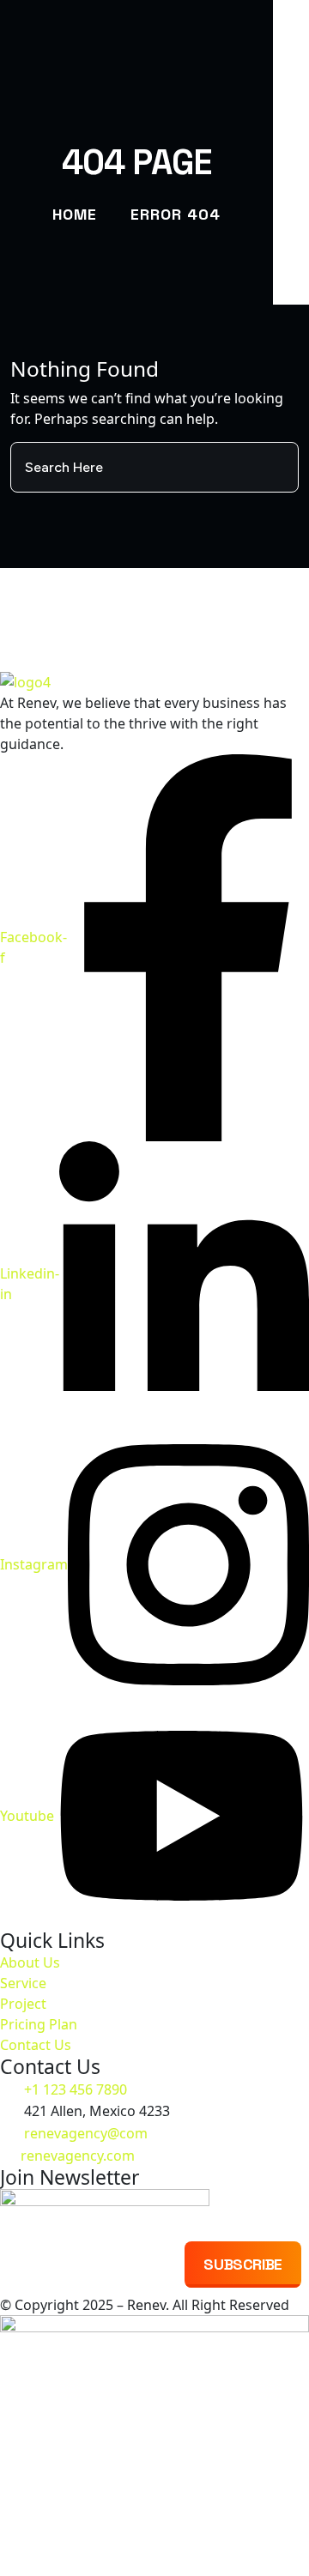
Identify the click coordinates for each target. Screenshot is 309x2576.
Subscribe (243, 2264)
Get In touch (154, 619)
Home (75, 214)
